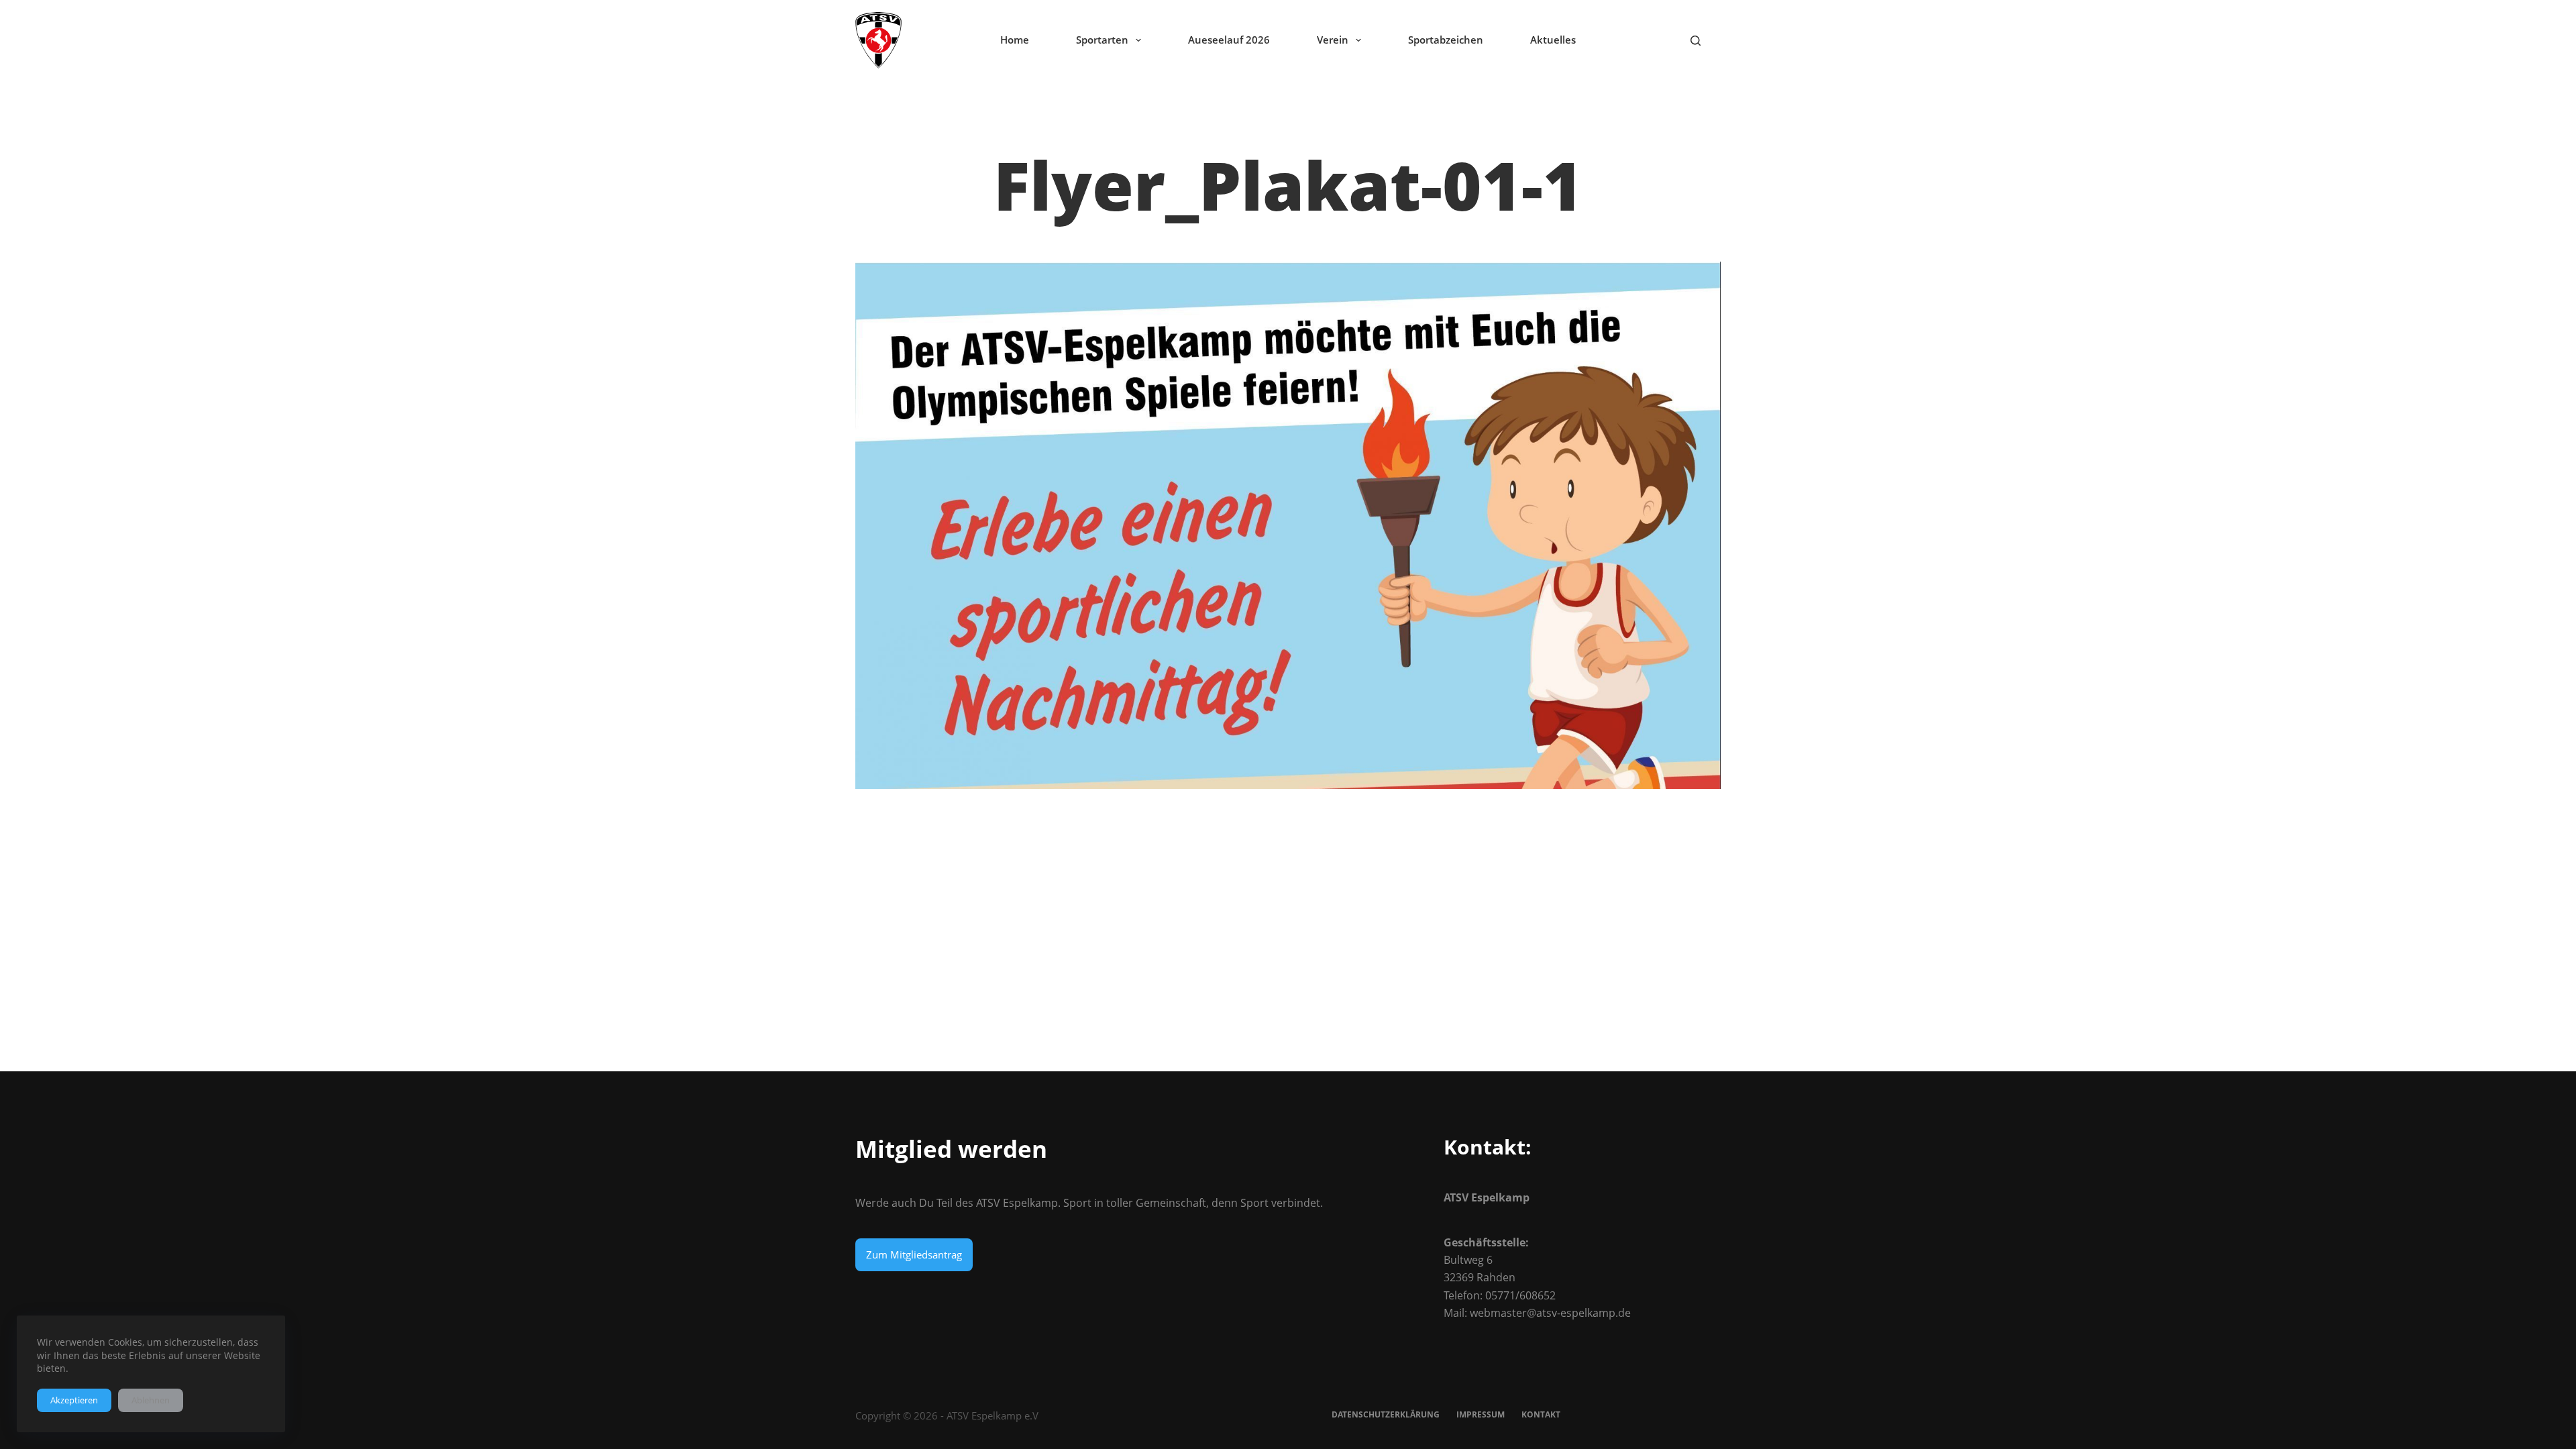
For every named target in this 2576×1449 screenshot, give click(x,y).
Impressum (1481, 1415)
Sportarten (1102, 40)
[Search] (1696, 41)
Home (1015, 40)
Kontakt (1541, 1415)
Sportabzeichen (1446, 40)
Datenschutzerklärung (1386, 1415)
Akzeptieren (74, 1400)
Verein (1333, 40)
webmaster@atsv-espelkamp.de (1550, 1313)
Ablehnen (151, 1400)
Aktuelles (1553, 40)
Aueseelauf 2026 (1229, 40)
